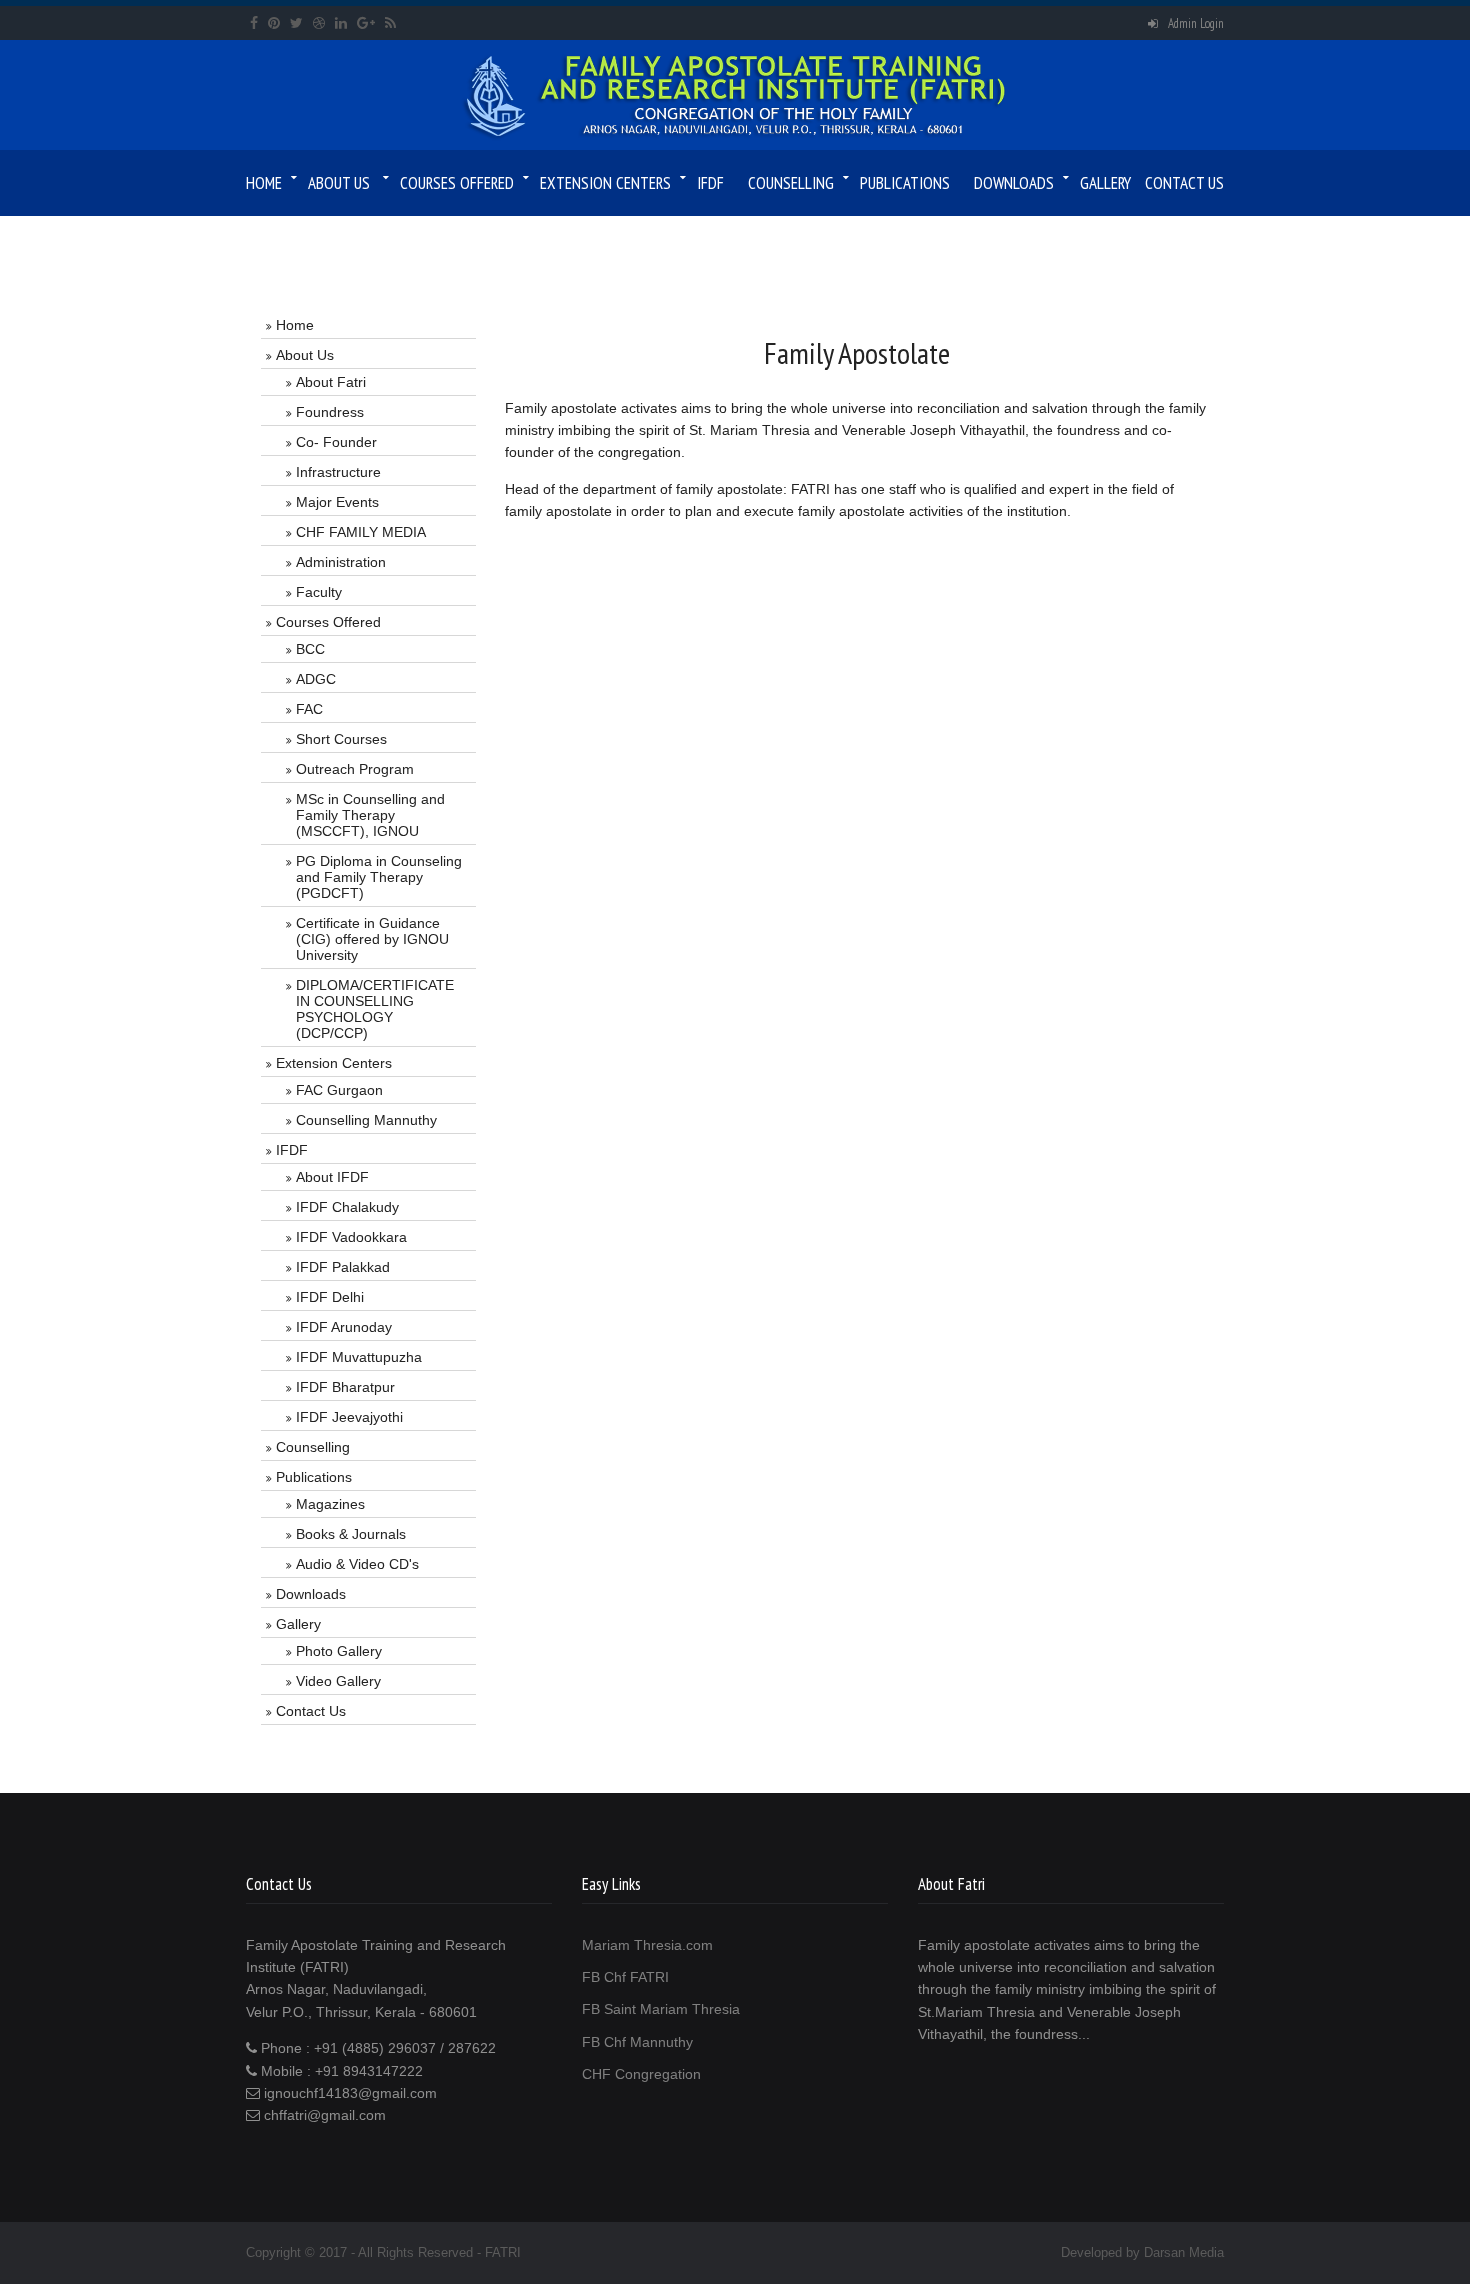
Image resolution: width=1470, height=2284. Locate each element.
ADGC (316, 679)
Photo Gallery (339, 1651)
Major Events (337, 502)
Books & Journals (351, 1534)
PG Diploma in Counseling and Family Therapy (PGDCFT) (379, 877)
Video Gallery (338, 1681)
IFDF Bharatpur (345, 1387)
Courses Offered (457, 183)
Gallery (1105, 183)
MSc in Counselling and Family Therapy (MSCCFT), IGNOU (370, 815)
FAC (309, 709)
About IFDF (332, 1177)
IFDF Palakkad (343, 1267)
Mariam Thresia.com (647, 1945)
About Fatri (331, 382)
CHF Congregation (641, 2074)
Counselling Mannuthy (366, 1120)
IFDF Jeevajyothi (349, 1417)
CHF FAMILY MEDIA (361, 532)
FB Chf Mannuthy (637, 2042)
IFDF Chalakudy (347, 1207)
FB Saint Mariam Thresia (661, 2009)
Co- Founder (336, 442)
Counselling (791, 183)
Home (264, 183)
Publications (905, 183)
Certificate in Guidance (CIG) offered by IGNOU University (372, 939)
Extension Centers (605, 183)
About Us (339, 183)
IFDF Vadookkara (351, 1237)
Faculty (319, 592)
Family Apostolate (400, 240)
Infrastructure (338, 472)
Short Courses (341, 739)
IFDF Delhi (330, 1297)
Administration (341, 562)
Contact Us (1184, 183)
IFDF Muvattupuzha (359, 1357)
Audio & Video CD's (357, 1564)
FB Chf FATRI (625, 1977)
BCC (310, 649)
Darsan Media (1184, 2252)
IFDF (710, 183)
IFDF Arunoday (344, 1327)
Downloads (1014, 183)
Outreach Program (355, 769)
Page (315, 240)
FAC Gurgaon (339, 1090)
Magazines (330, 1504)
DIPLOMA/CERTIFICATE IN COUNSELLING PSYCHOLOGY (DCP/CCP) (375, 1009)
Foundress (330, 412)
